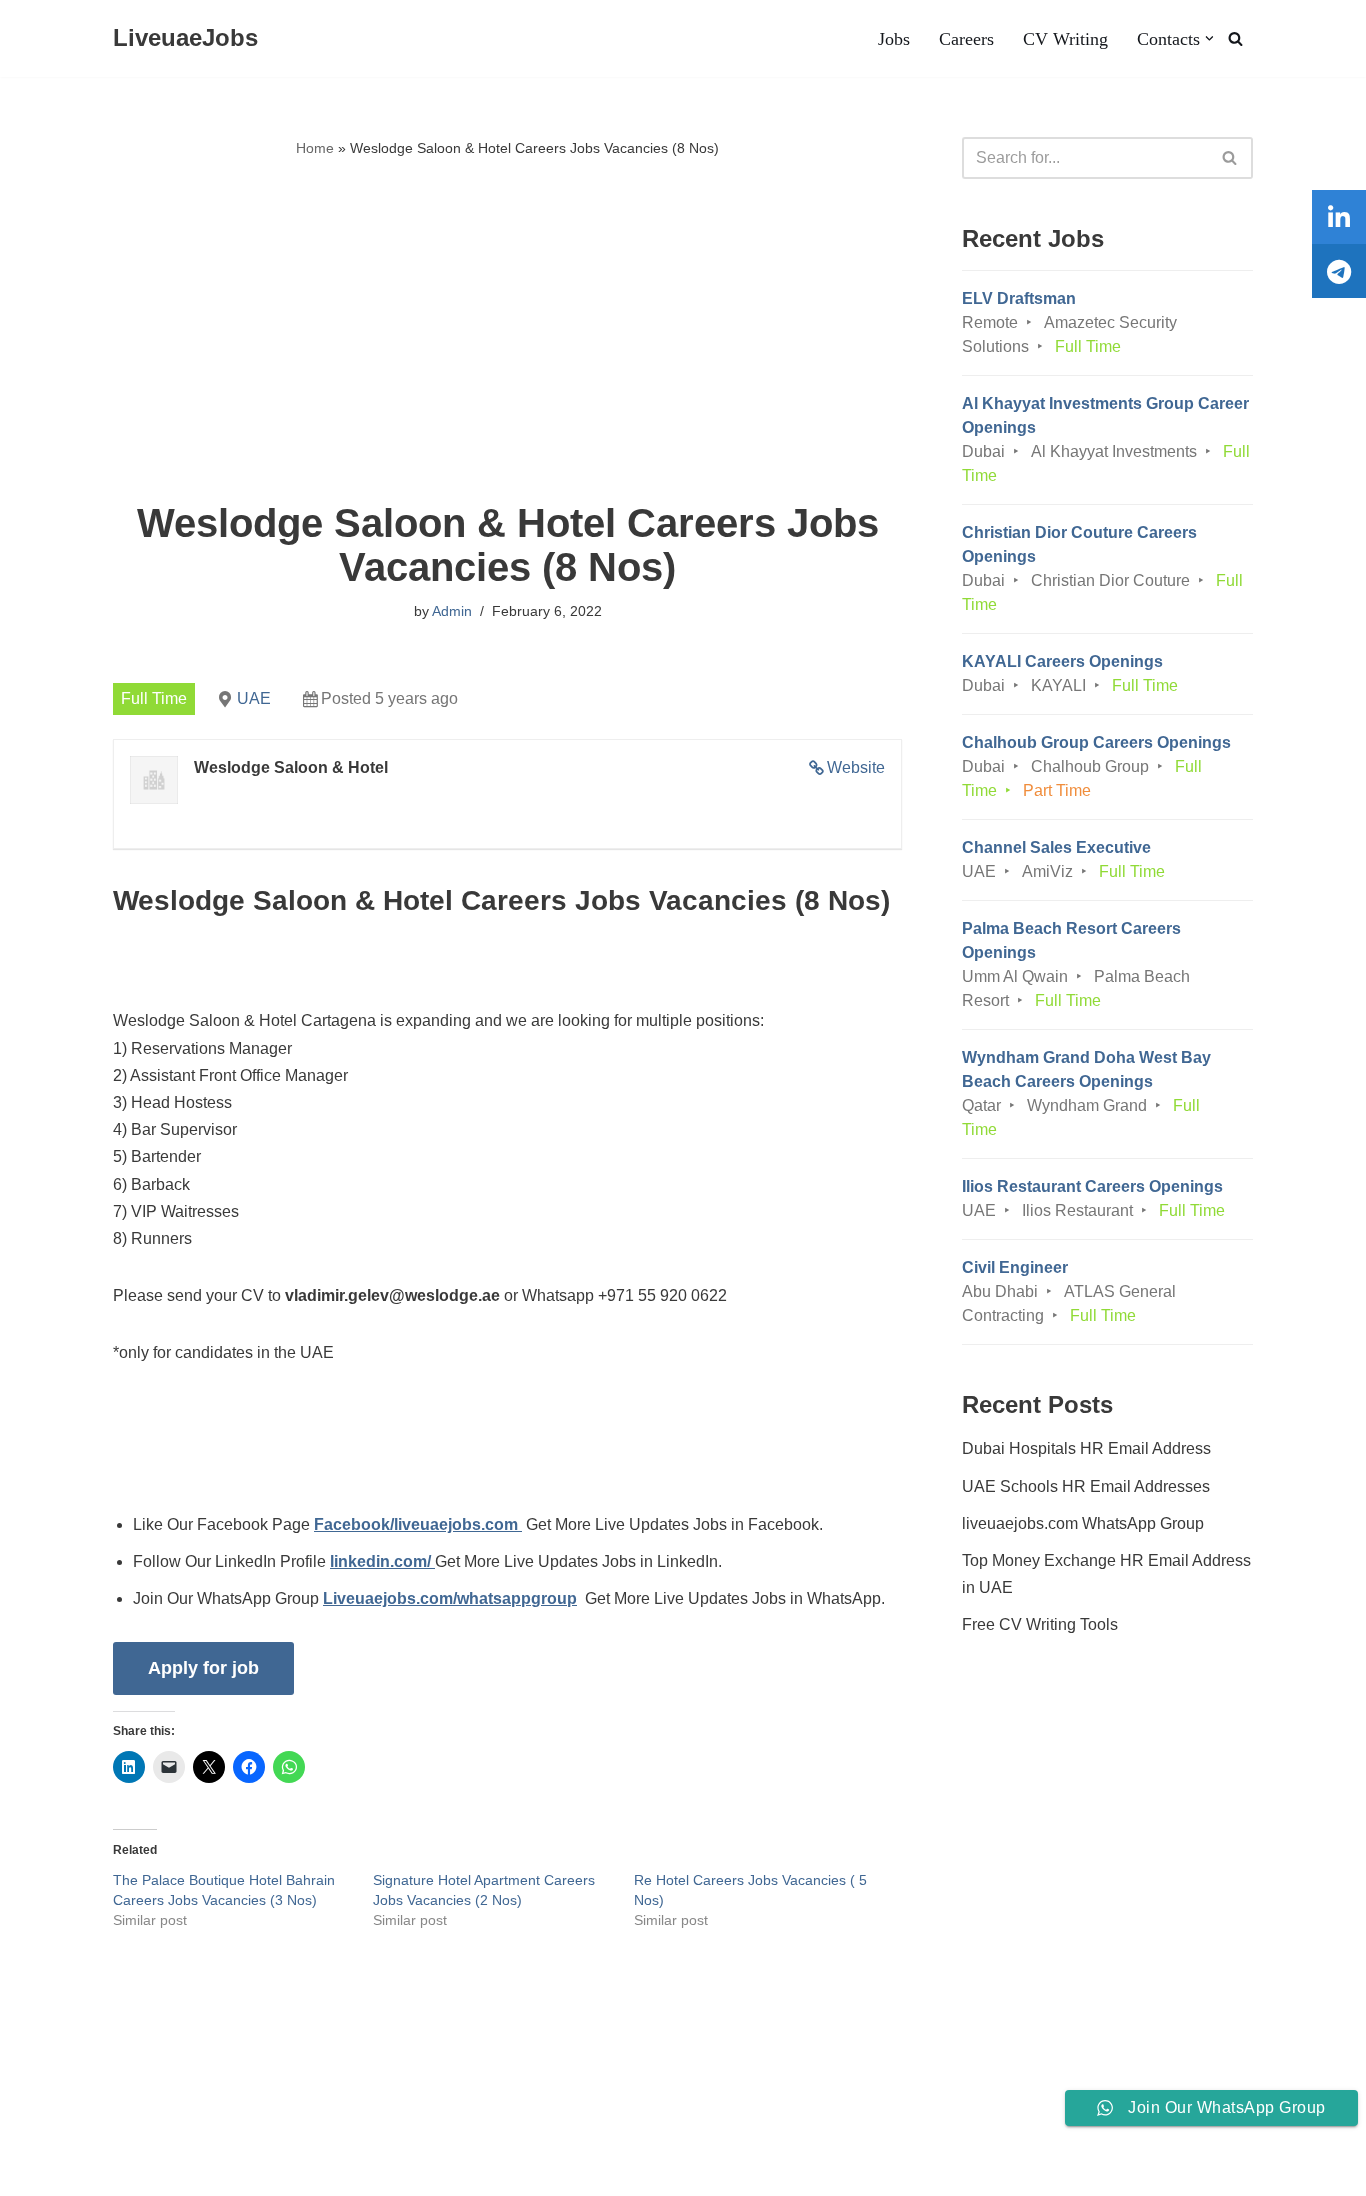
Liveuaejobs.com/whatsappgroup (450, 1598)
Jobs (894, 39)
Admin (452, 611)
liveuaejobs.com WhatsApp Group (1083, 1523)
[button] (1209, 38)
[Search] (1235, 38)
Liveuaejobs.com (75, 2170)
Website (856, 767)
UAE (254, 698)
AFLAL (261, 2170)
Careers (966, 39)
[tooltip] (1339, 217)
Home (315, 148)
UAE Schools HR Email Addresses (1086, 1486)
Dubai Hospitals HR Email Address (1086, 1448)
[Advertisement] (507, 331)
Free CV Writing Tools (1040, 1624)
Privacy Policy (227, 2119)
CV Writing (1065, 39)
